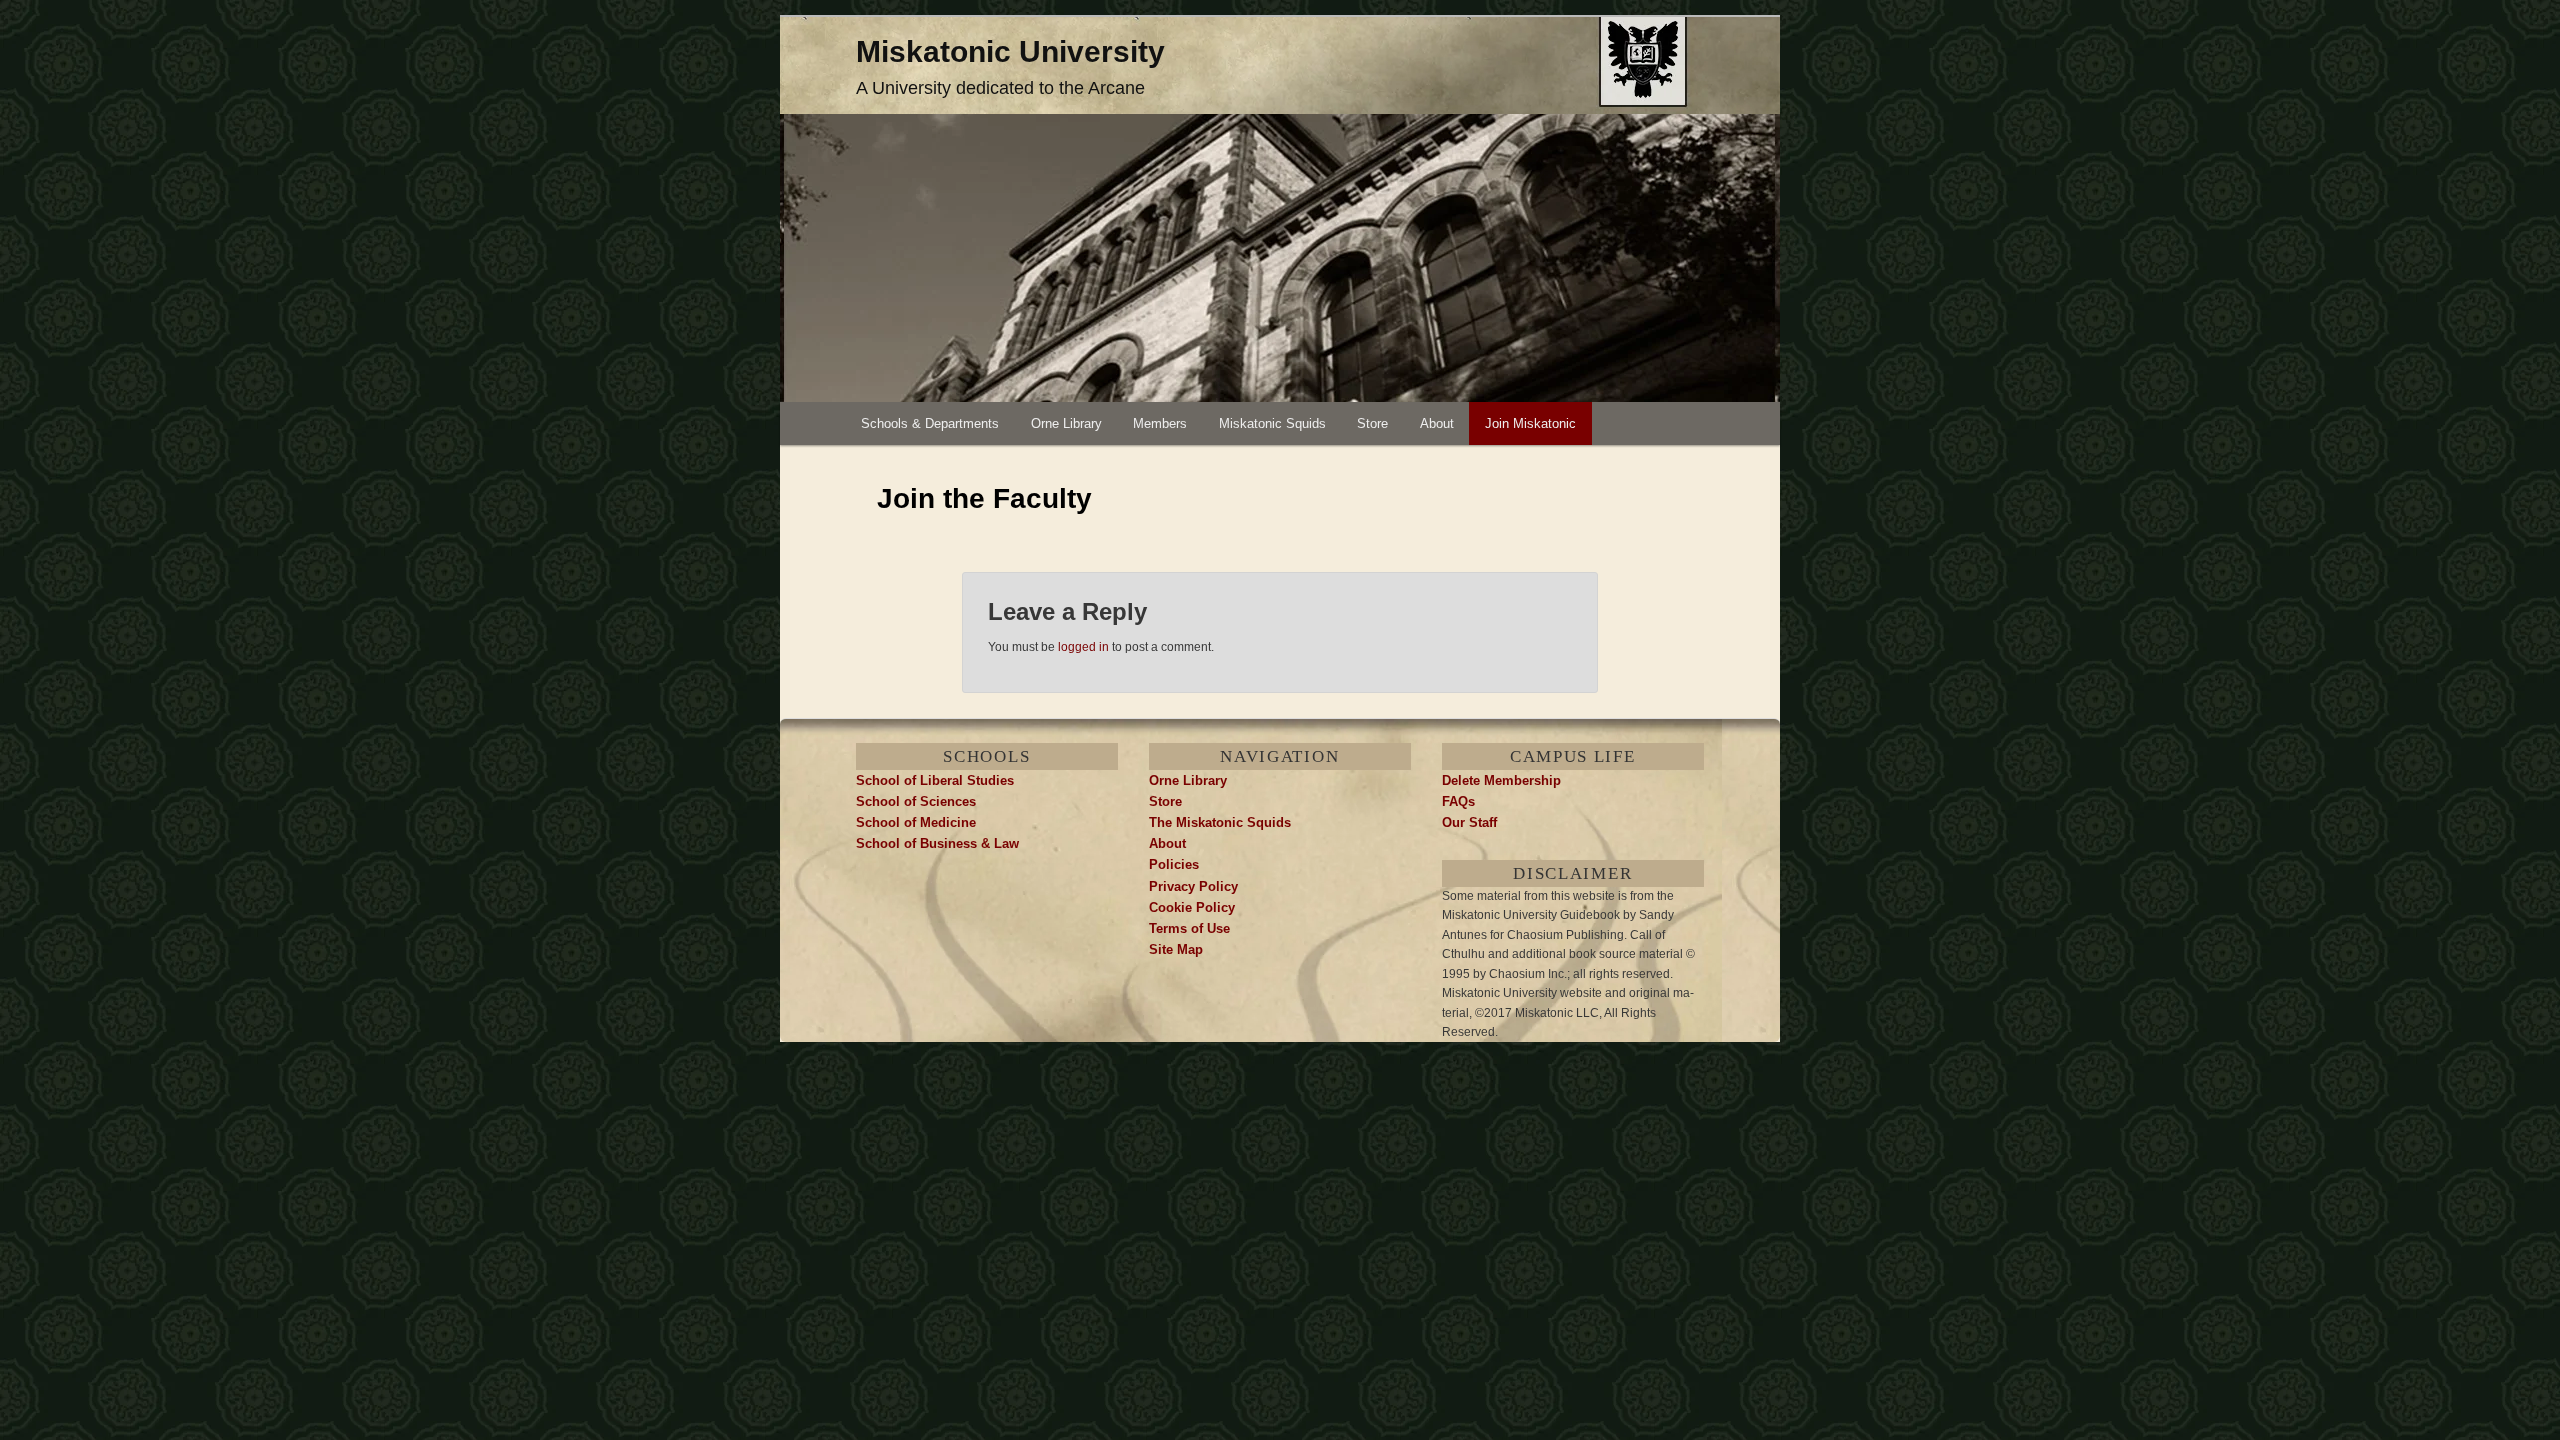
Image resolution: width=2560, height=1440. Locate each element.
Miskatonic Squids (1272, 423)
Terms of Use (1189, 928)
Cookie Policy (1192, 907)
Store (1372, 423)
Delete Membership (1501, 780)
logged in (1083, 647)
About (1437, 423)
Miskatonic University (1010, 51)
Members (1160, 423)
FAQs (1458, 801)
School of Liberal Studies (935, 780)
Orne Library (1066, 423)
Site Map (1176, 949)
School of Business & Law (937, 843)
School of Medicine (916, 822)
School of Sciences (916, 801)
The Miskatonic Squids (1220, 822)
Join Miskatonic (1530, 423)
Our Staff (1469, 822)
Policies (1174, 864)
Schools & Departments (930, 423)
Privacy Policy (1193, 886)
